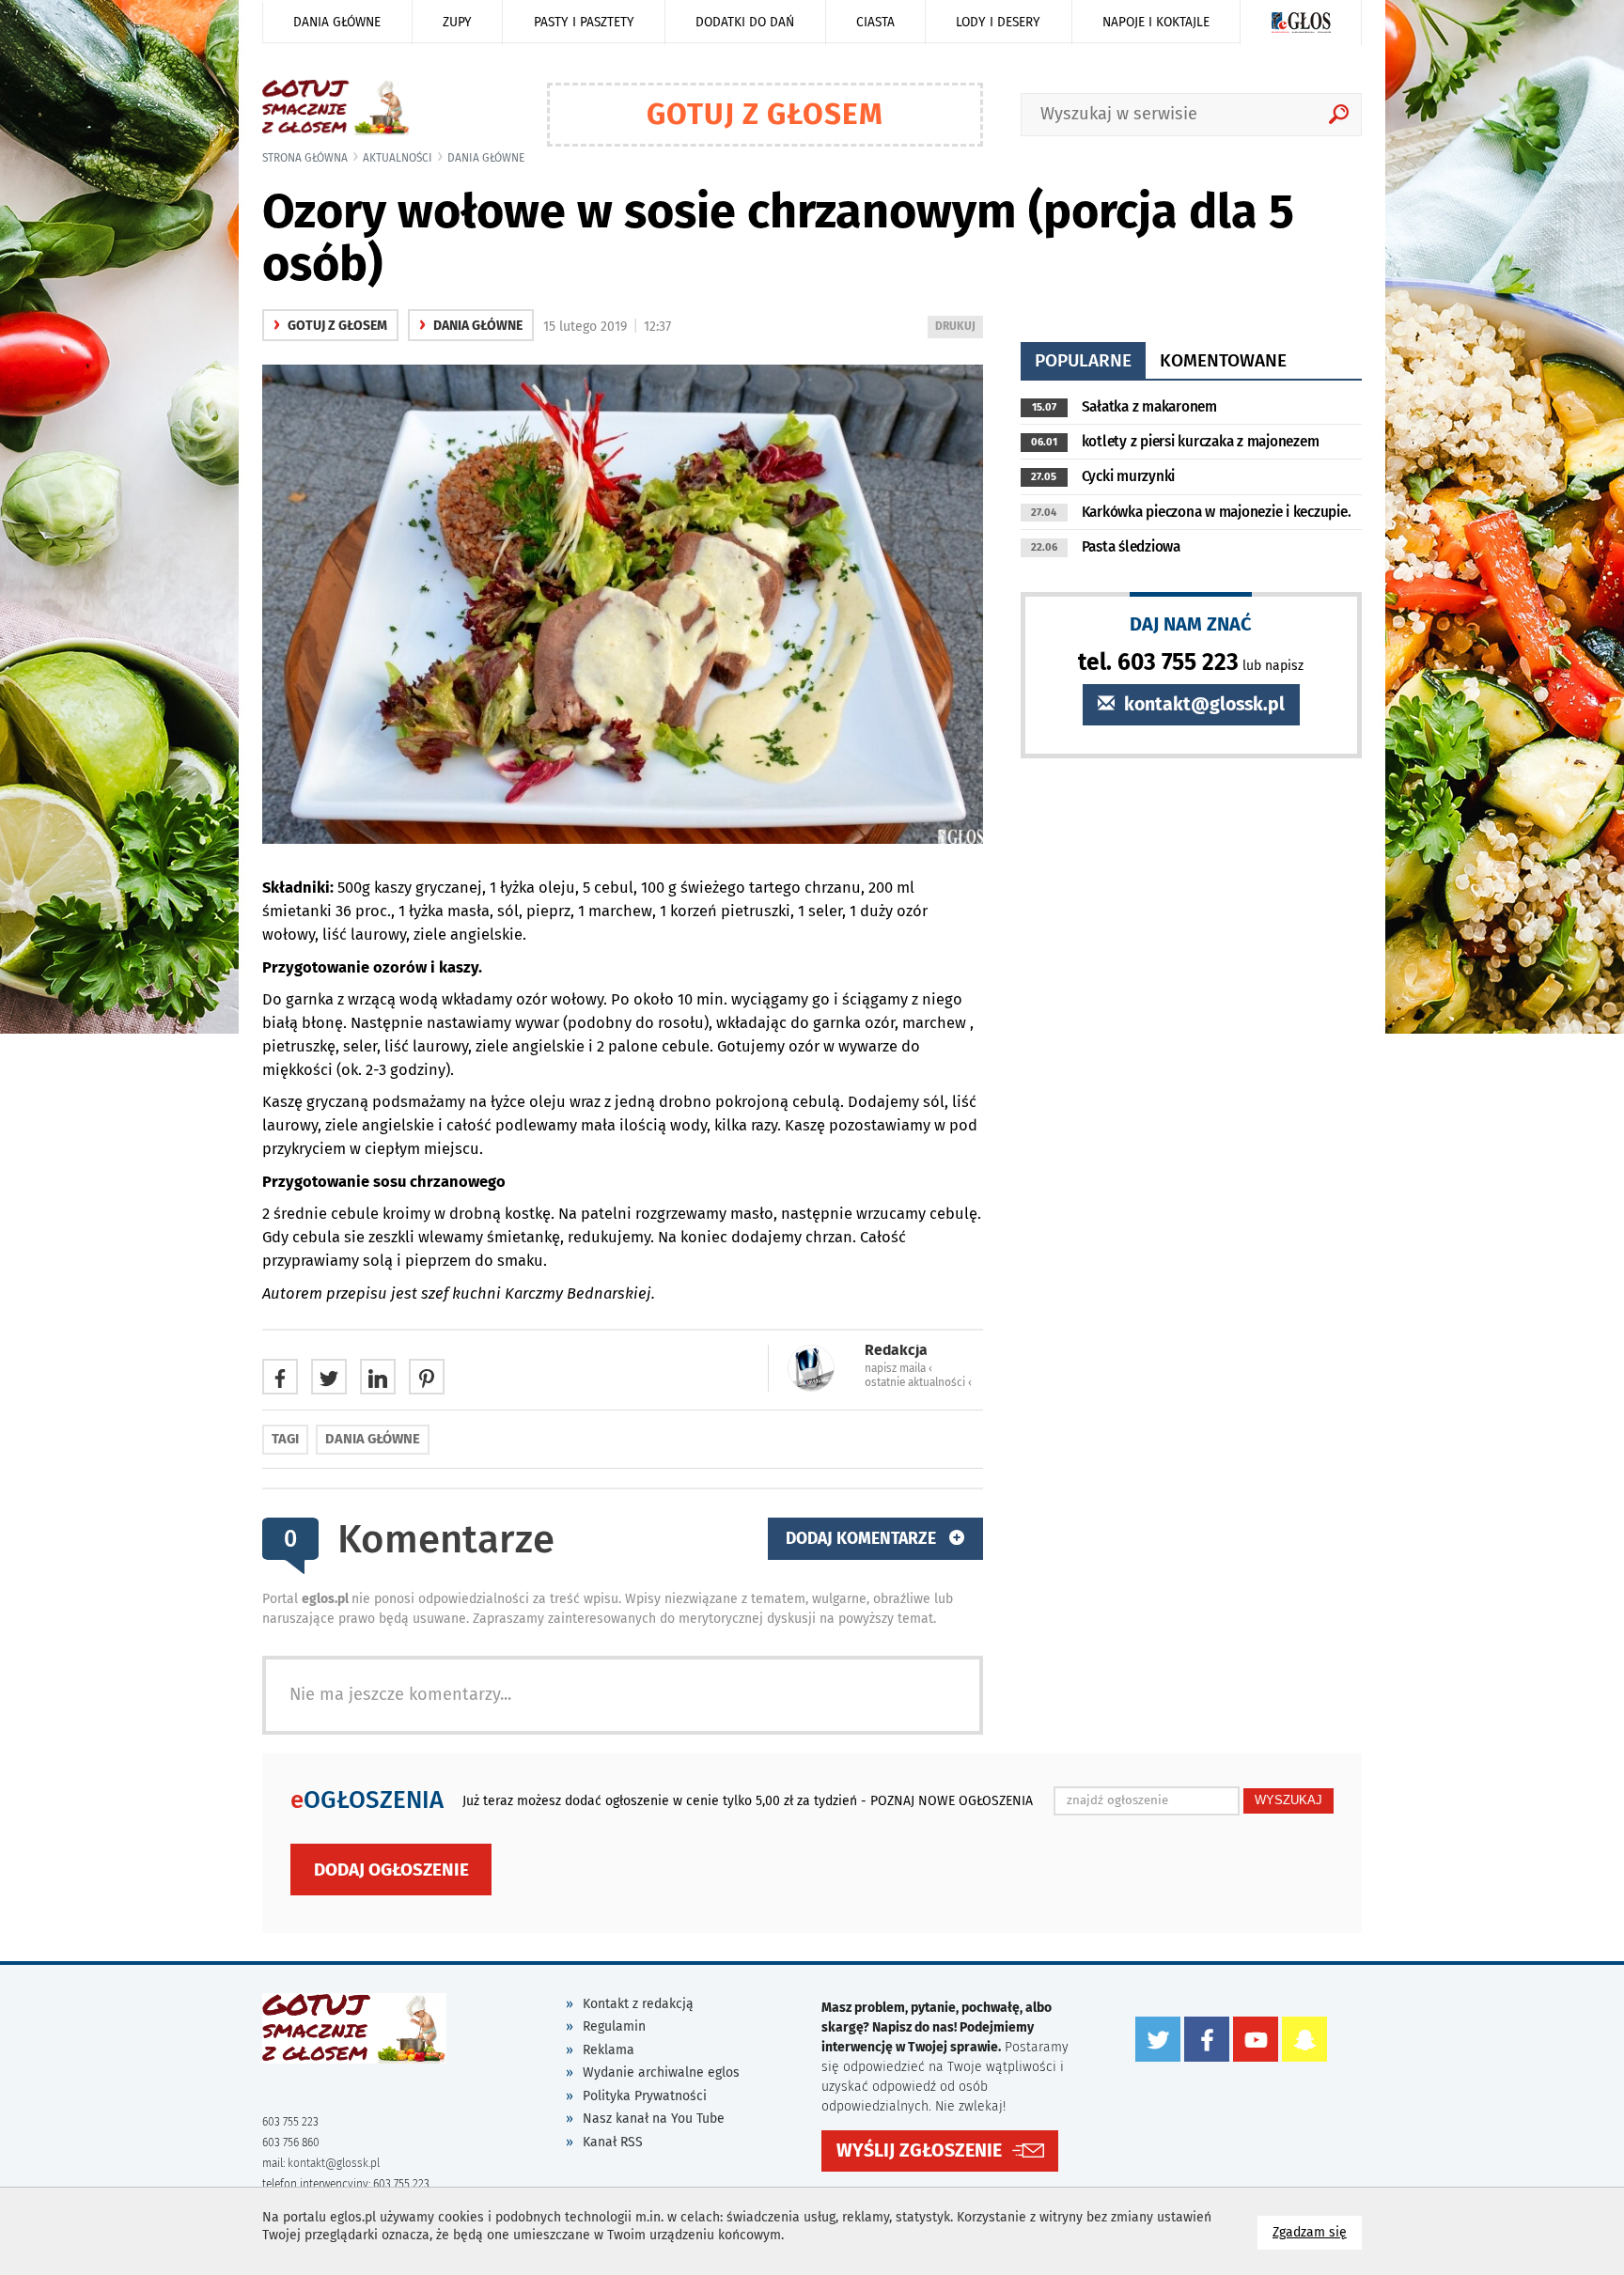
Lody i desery (998, 22)
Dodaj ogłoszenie (391, 1870)
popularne (1083, 360)
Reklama (609, 2050)
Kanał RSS (613, 2142)
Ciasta (875, 22)
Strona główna (305, 158)
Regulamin (614, 2026)
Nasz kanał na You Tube (654, 2119)
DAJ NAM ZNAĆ (1191, 623)
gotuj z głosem (330, 326)
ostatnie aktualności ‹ (918, 1382)
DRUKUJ (959, 328)
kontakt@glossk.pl (1202, 704)
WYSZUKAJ (1288, 1800)
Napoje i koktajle (1156, 22)
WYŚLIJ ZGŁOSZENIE (919, 2150)
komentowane (1223, 360)
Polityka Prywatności (645, 2096)
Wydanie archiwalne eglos (661, 2072)
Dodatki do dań (745, 22)
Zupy (457, 22)
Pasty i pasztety (584, 22)
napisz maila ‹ (898, 1368)
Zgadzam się (1317, 2232)
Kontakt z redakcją (638, 2004)
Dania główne (337, 22)
